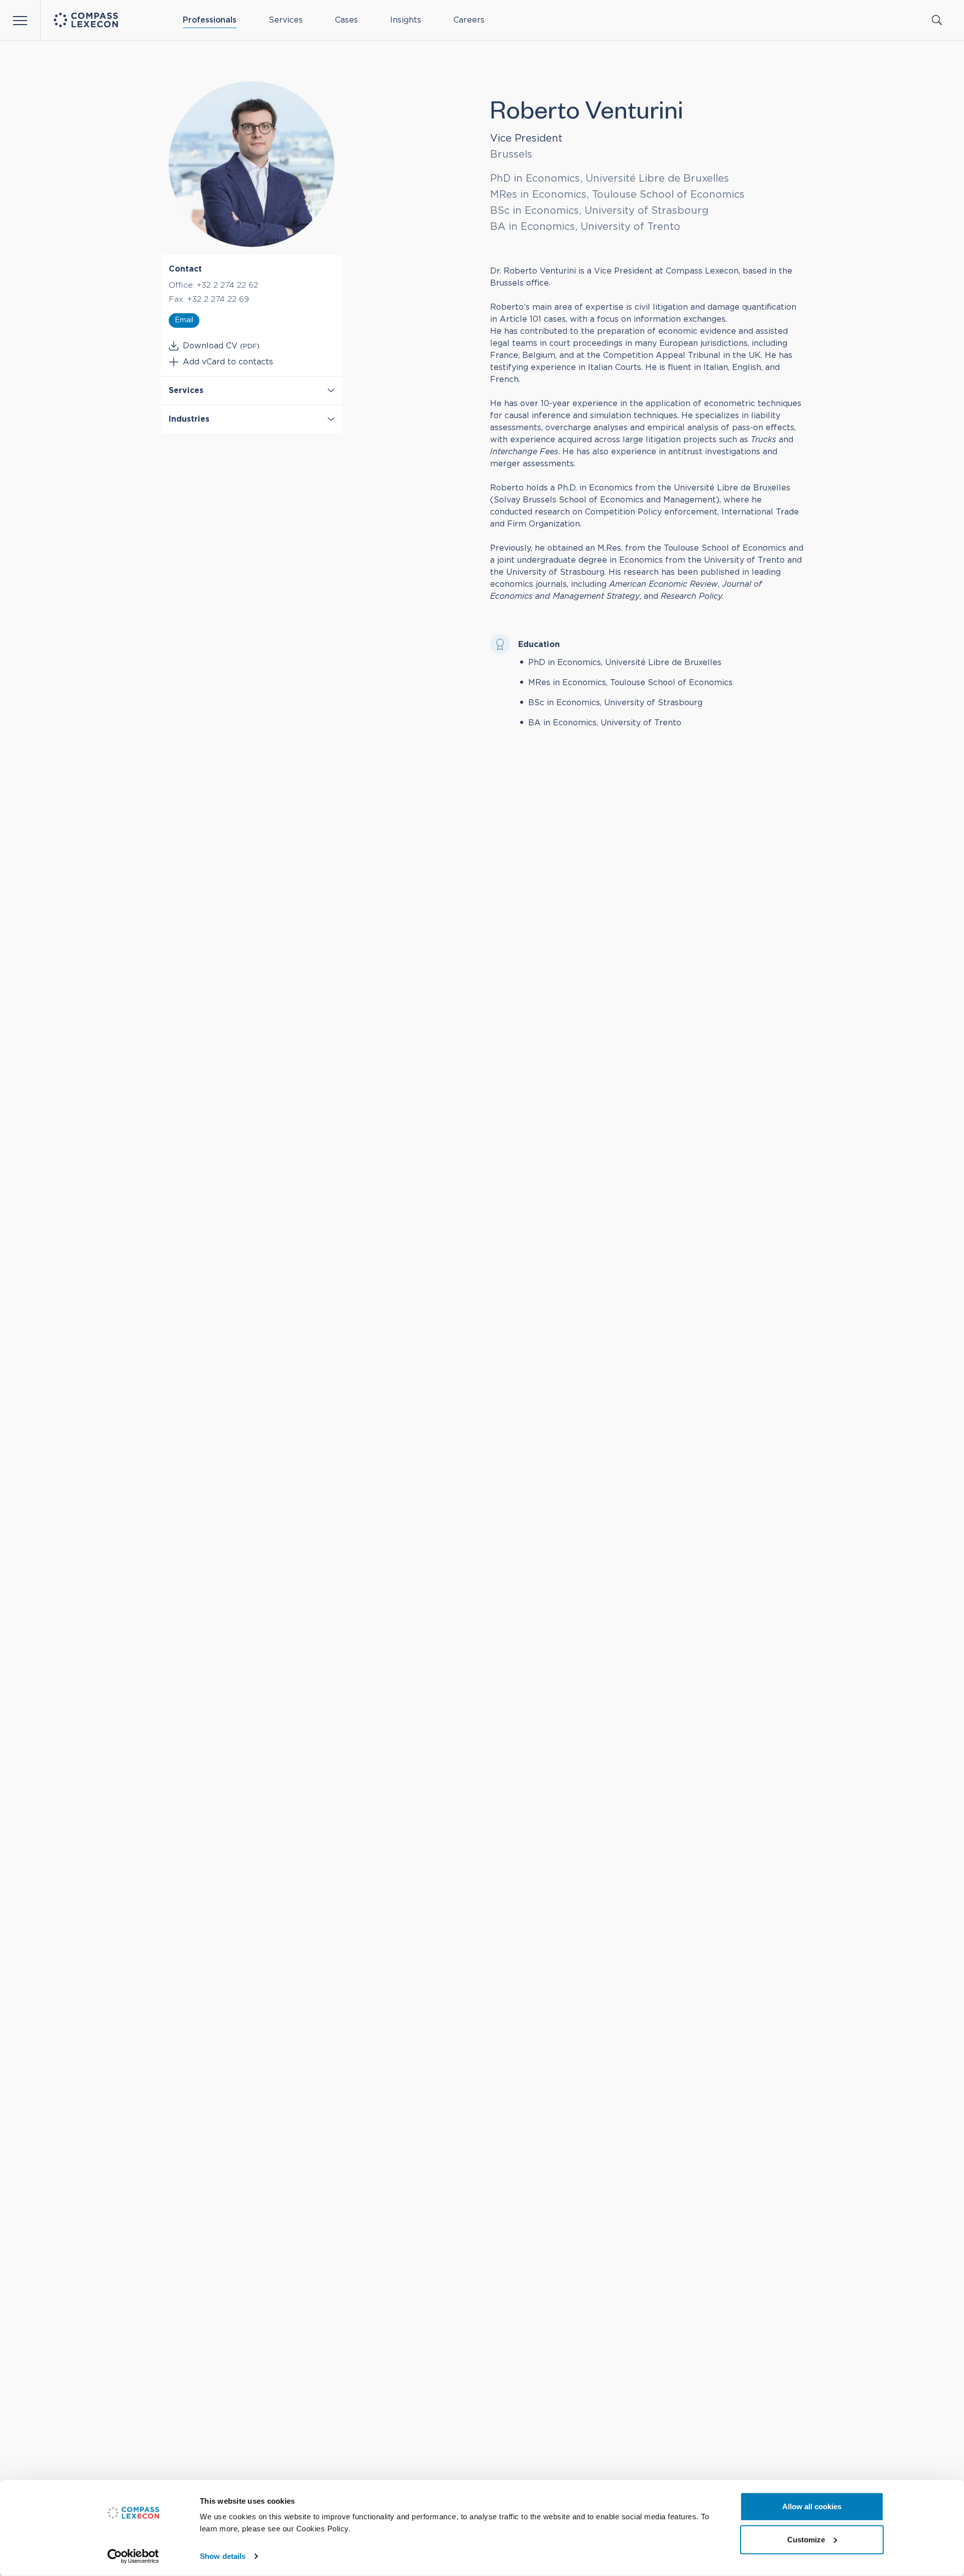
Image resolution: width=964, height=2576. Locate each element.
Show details (223, 2556)
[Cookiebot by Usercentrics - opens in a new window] (133, 2556)
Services (286, 20)
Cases (346, 20)
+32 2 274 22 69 (218, 299)
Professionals (210, 20)
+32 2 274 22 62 (227, 285)
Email (184, 320)
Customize (806, 2539)
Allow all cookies (812, 2506)
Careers (469, 20)
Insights (406, 20)
